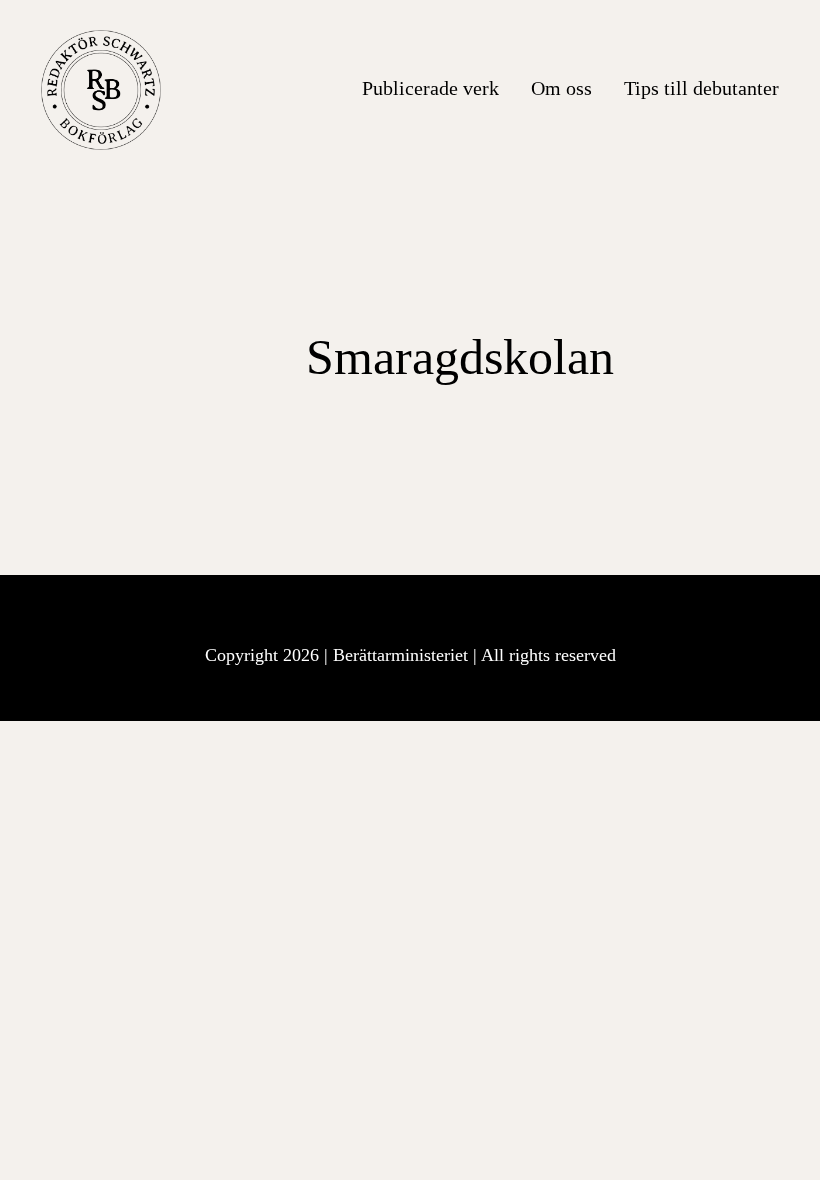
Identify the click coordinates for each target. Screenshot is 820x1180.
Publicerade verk (430, 88)
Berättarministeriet (403, 655)
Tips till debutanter (701, 88)
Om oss (561, 88)
